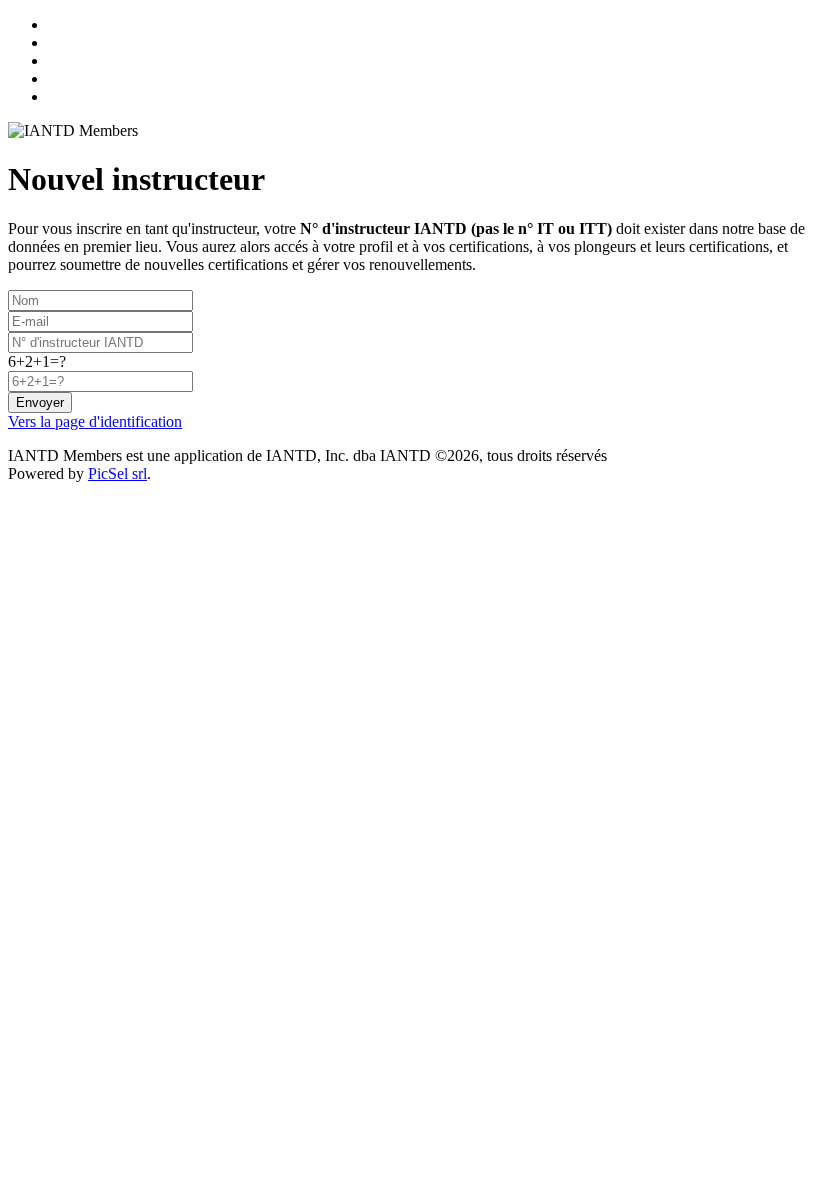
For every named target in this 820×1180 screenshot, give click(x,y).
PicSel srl (117, 473)
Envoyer (40, 402)
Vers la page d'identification (95, 421)
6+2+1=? (37, 361)
